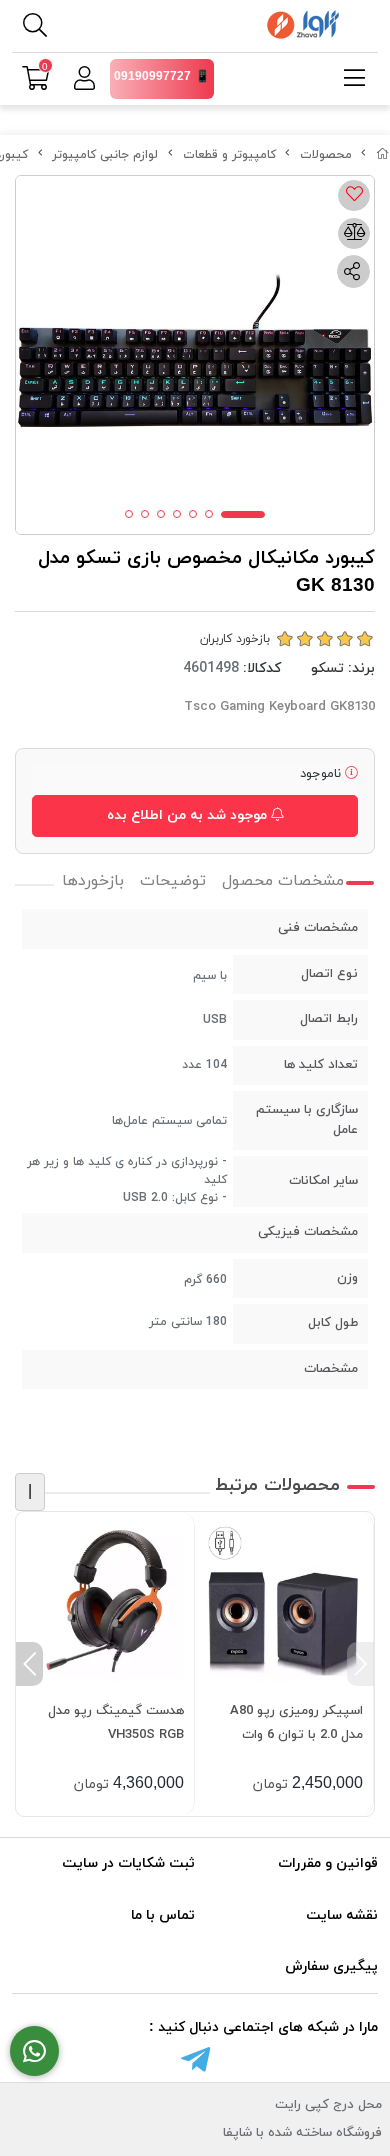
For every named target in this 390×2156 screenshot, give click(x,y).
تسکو (327, 668)
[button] (360, 1664)
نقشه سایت (342, 1915)
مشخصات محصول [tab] (283, 881)
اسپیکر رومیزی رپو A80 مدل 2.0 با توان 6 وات (296, 1723)
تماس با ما (163, 1915)
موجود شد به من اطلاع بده (189, 815)
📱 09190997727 (162, 77)
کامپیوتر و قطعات (229, 155)
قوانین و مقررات (328, 1863)
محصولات (326, 155)
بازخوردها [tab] (93, 881)
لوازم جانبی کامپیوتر (105, 155)
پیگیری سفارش (331, 1966)
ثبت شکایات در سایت (128, 1863)
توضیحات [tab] (173, 881)
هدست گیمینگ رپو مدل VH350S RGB (116, 1723)
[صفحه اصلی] (383, 155)
